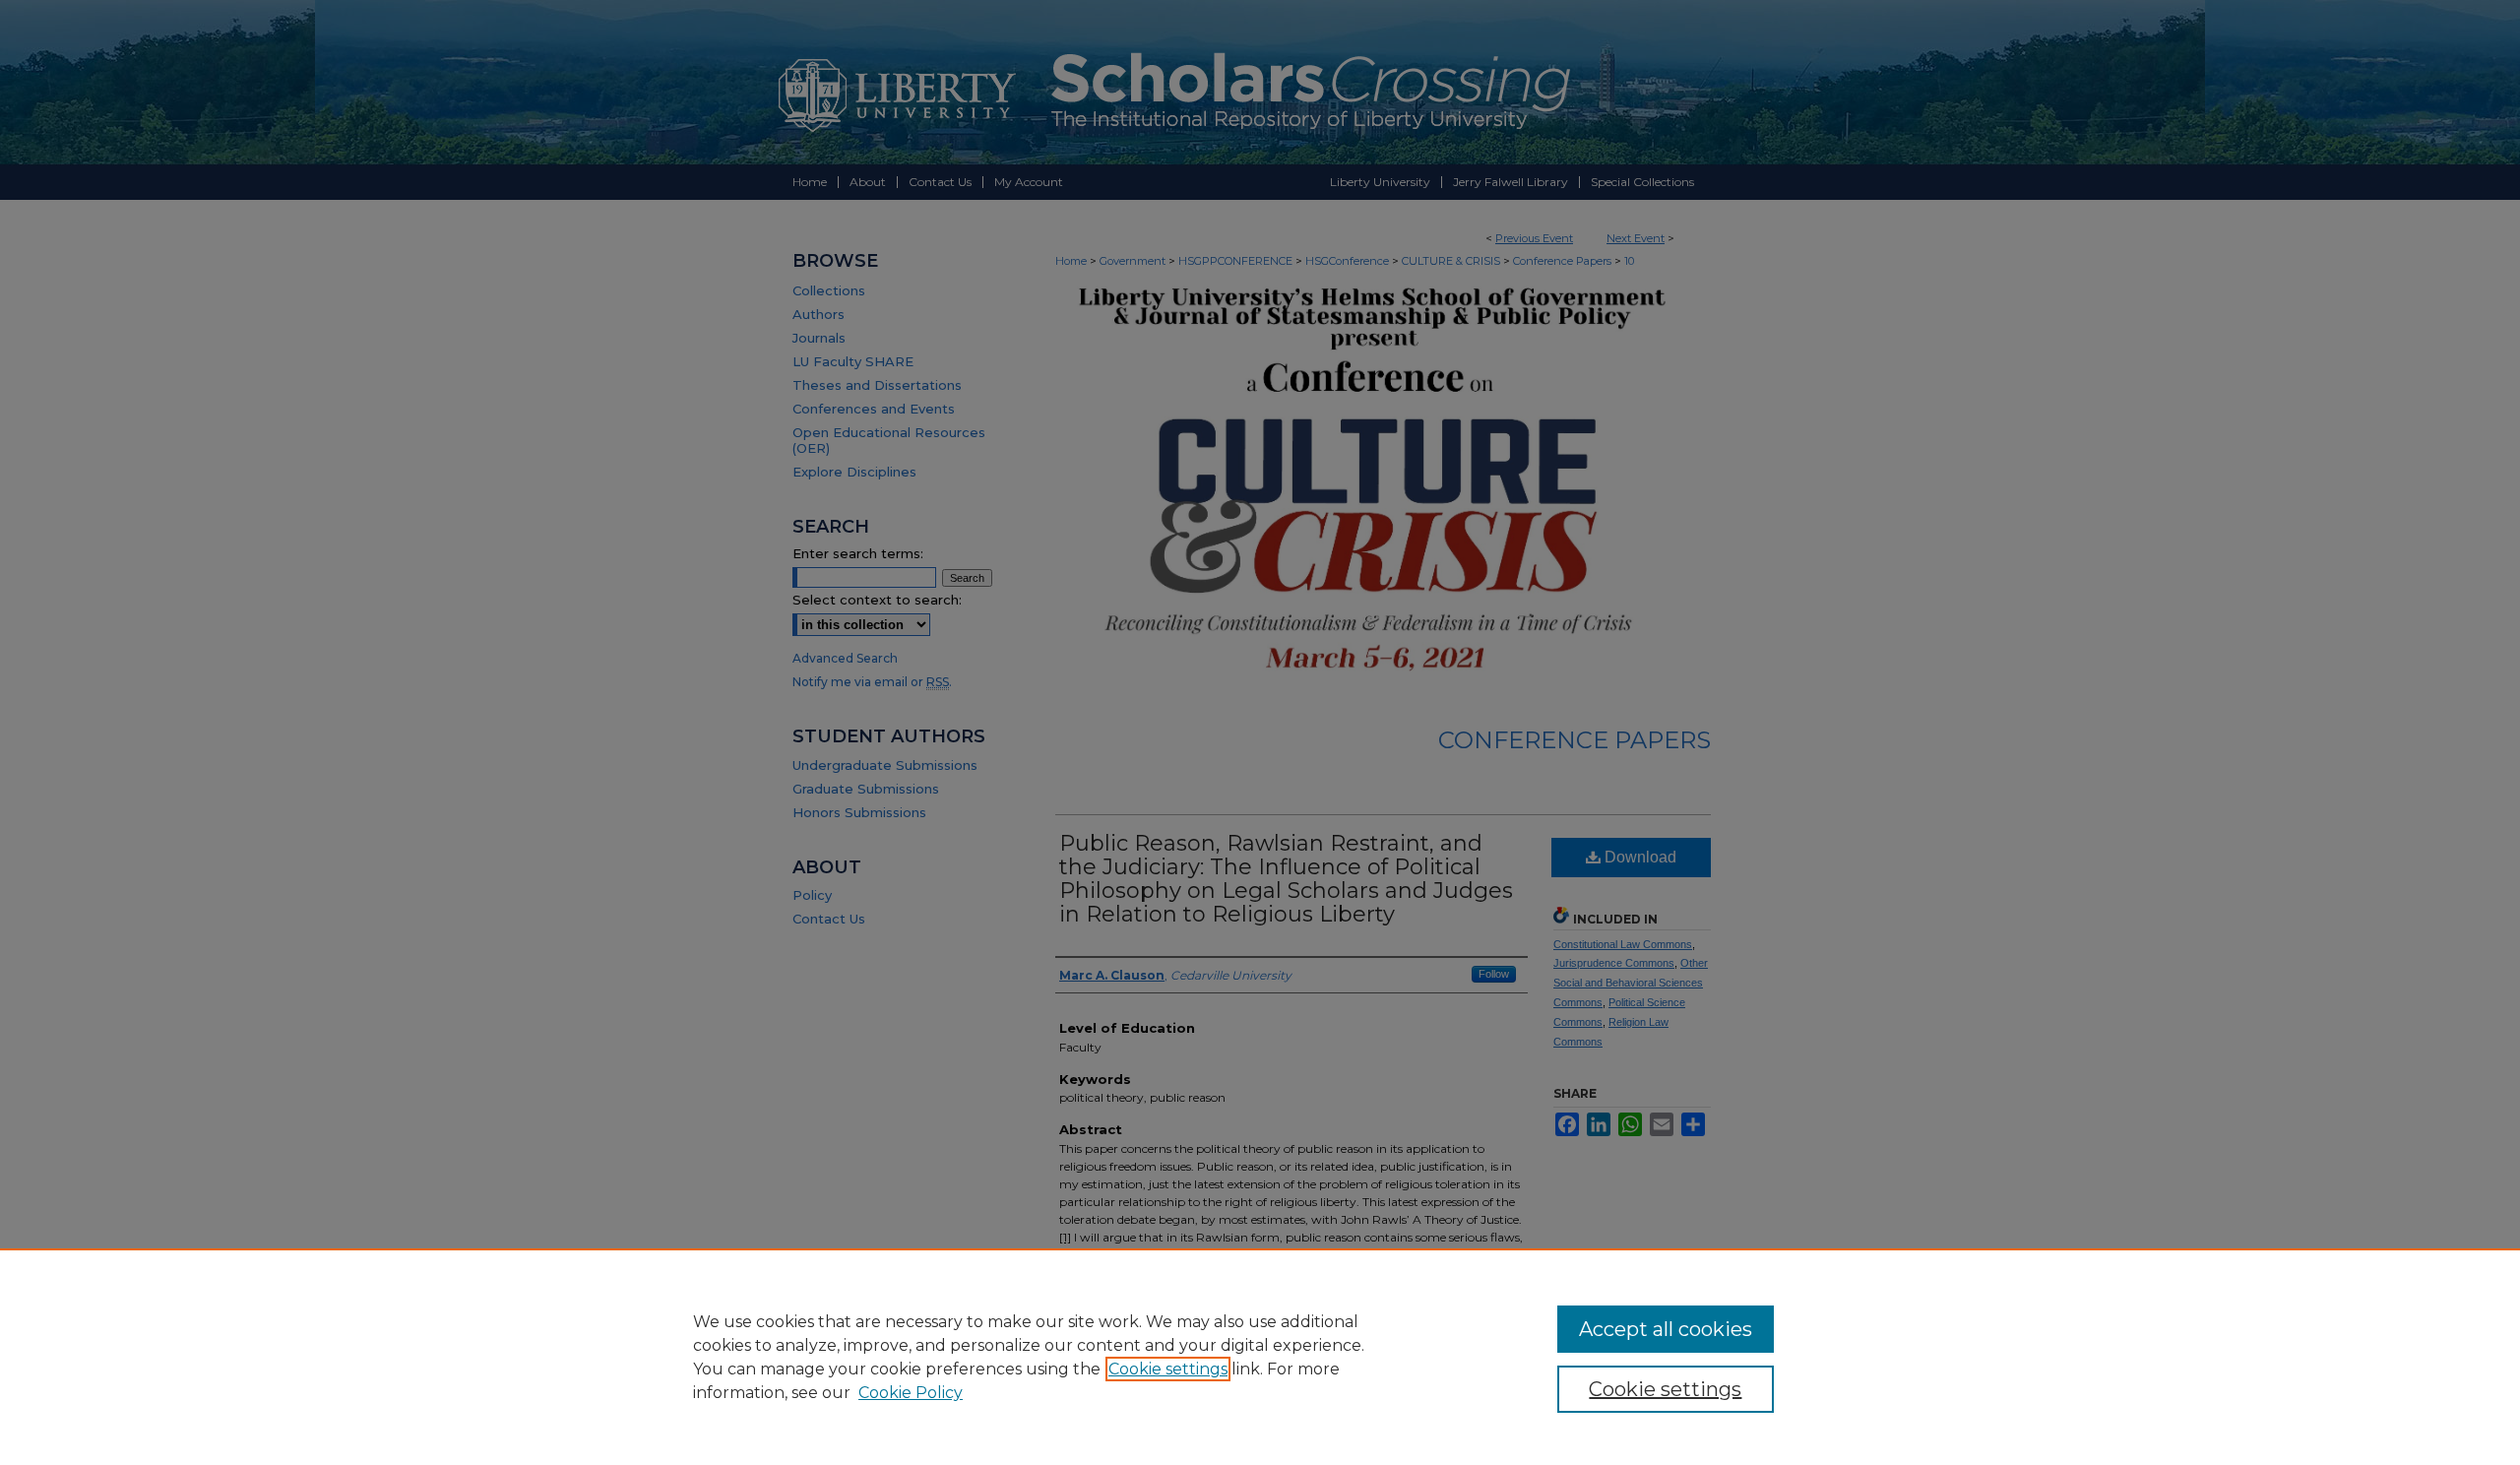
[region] (1260, 1357)
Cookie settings (1168, 1369)
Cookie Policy (911, 1393)
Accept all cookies (1666, 1329)
